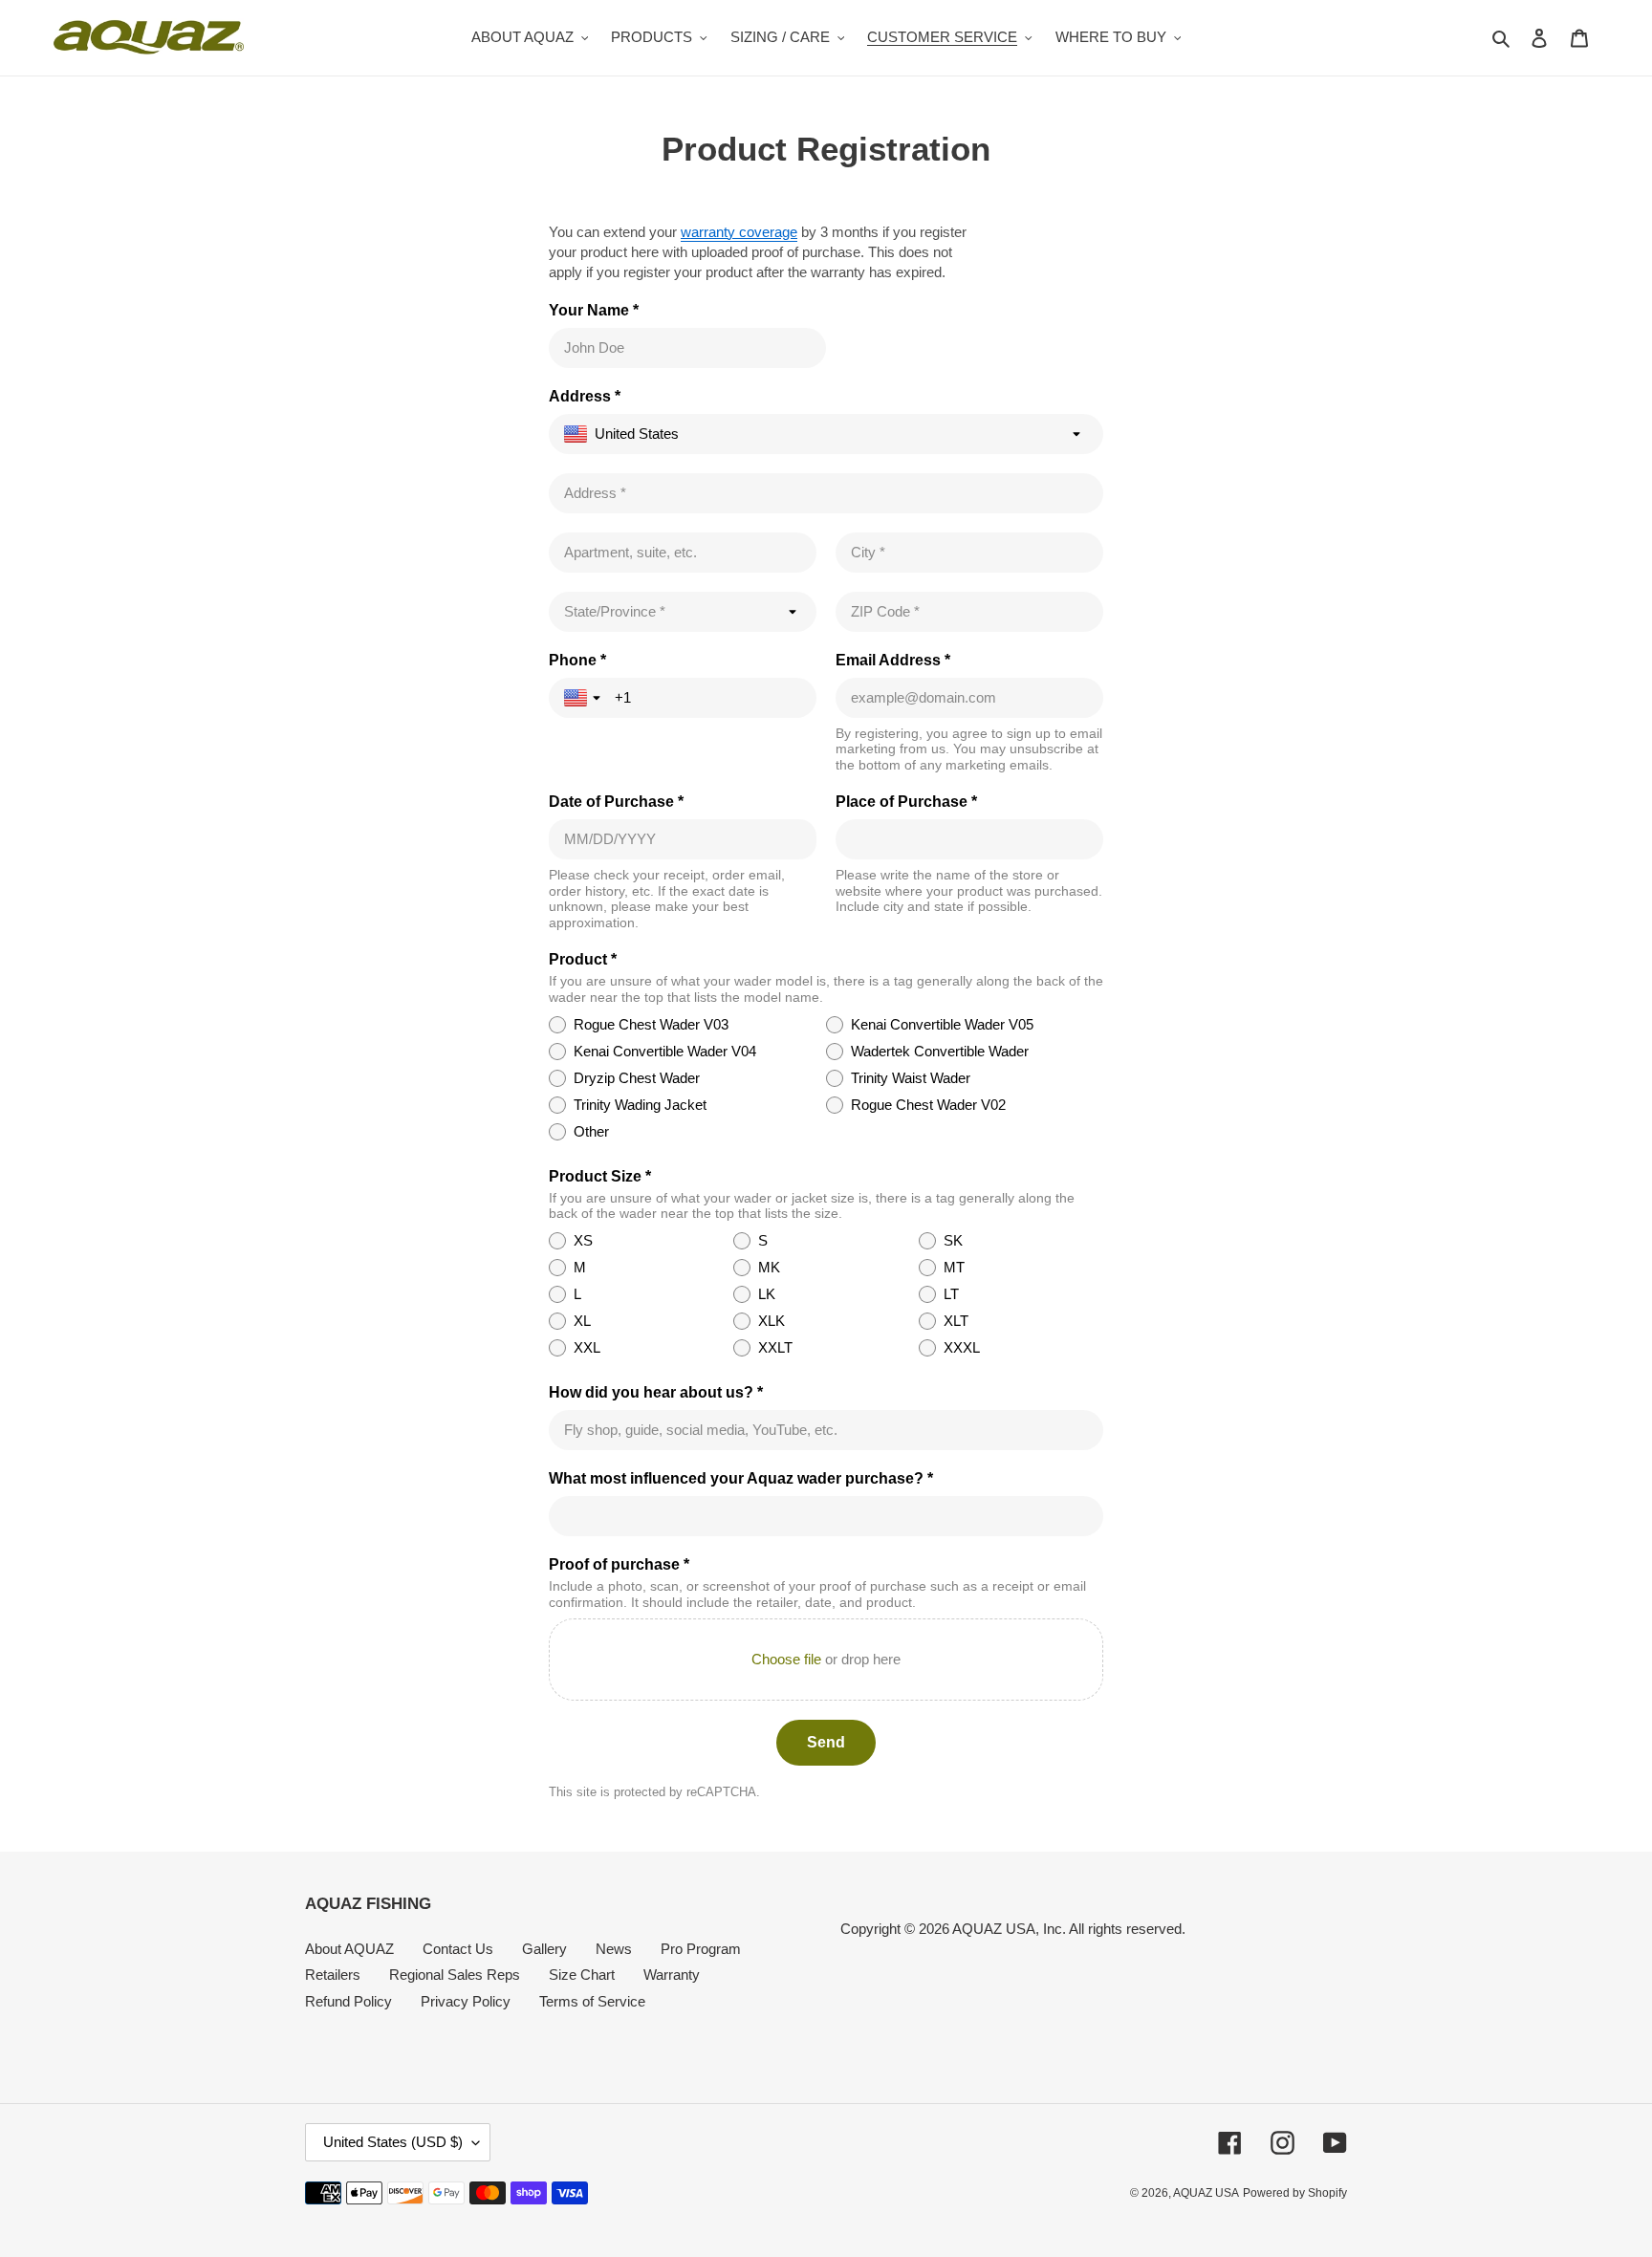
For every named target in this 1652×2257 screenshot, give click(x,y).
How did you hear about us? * (656, 1392)
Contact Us (458, 1949)
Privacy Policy (466, 2001)
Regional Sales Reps (455, 1975)
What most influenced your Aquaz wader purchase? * (741, 1478)
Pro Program (701, 1949)
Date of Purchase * (616, 802)
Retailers (333, 1975)
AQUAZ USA (1206, 2193)
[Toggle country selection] (584, 698)
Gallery (544, 1949)
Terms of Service (592, 2001)
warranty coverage (739, 232)
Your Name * (594, 310)
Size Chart (582, 1975)
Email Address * (893, 660)
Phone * (577, 660)
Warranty (672, 1975)
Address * (585, 396)
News (614, 1949)
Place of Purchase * (906, 802)
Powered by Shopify (1295, 2193)
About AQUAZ (349, 1949)
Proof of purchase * (619, 1564)
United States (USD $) (393, 2142)
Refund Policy (348, 2001)
